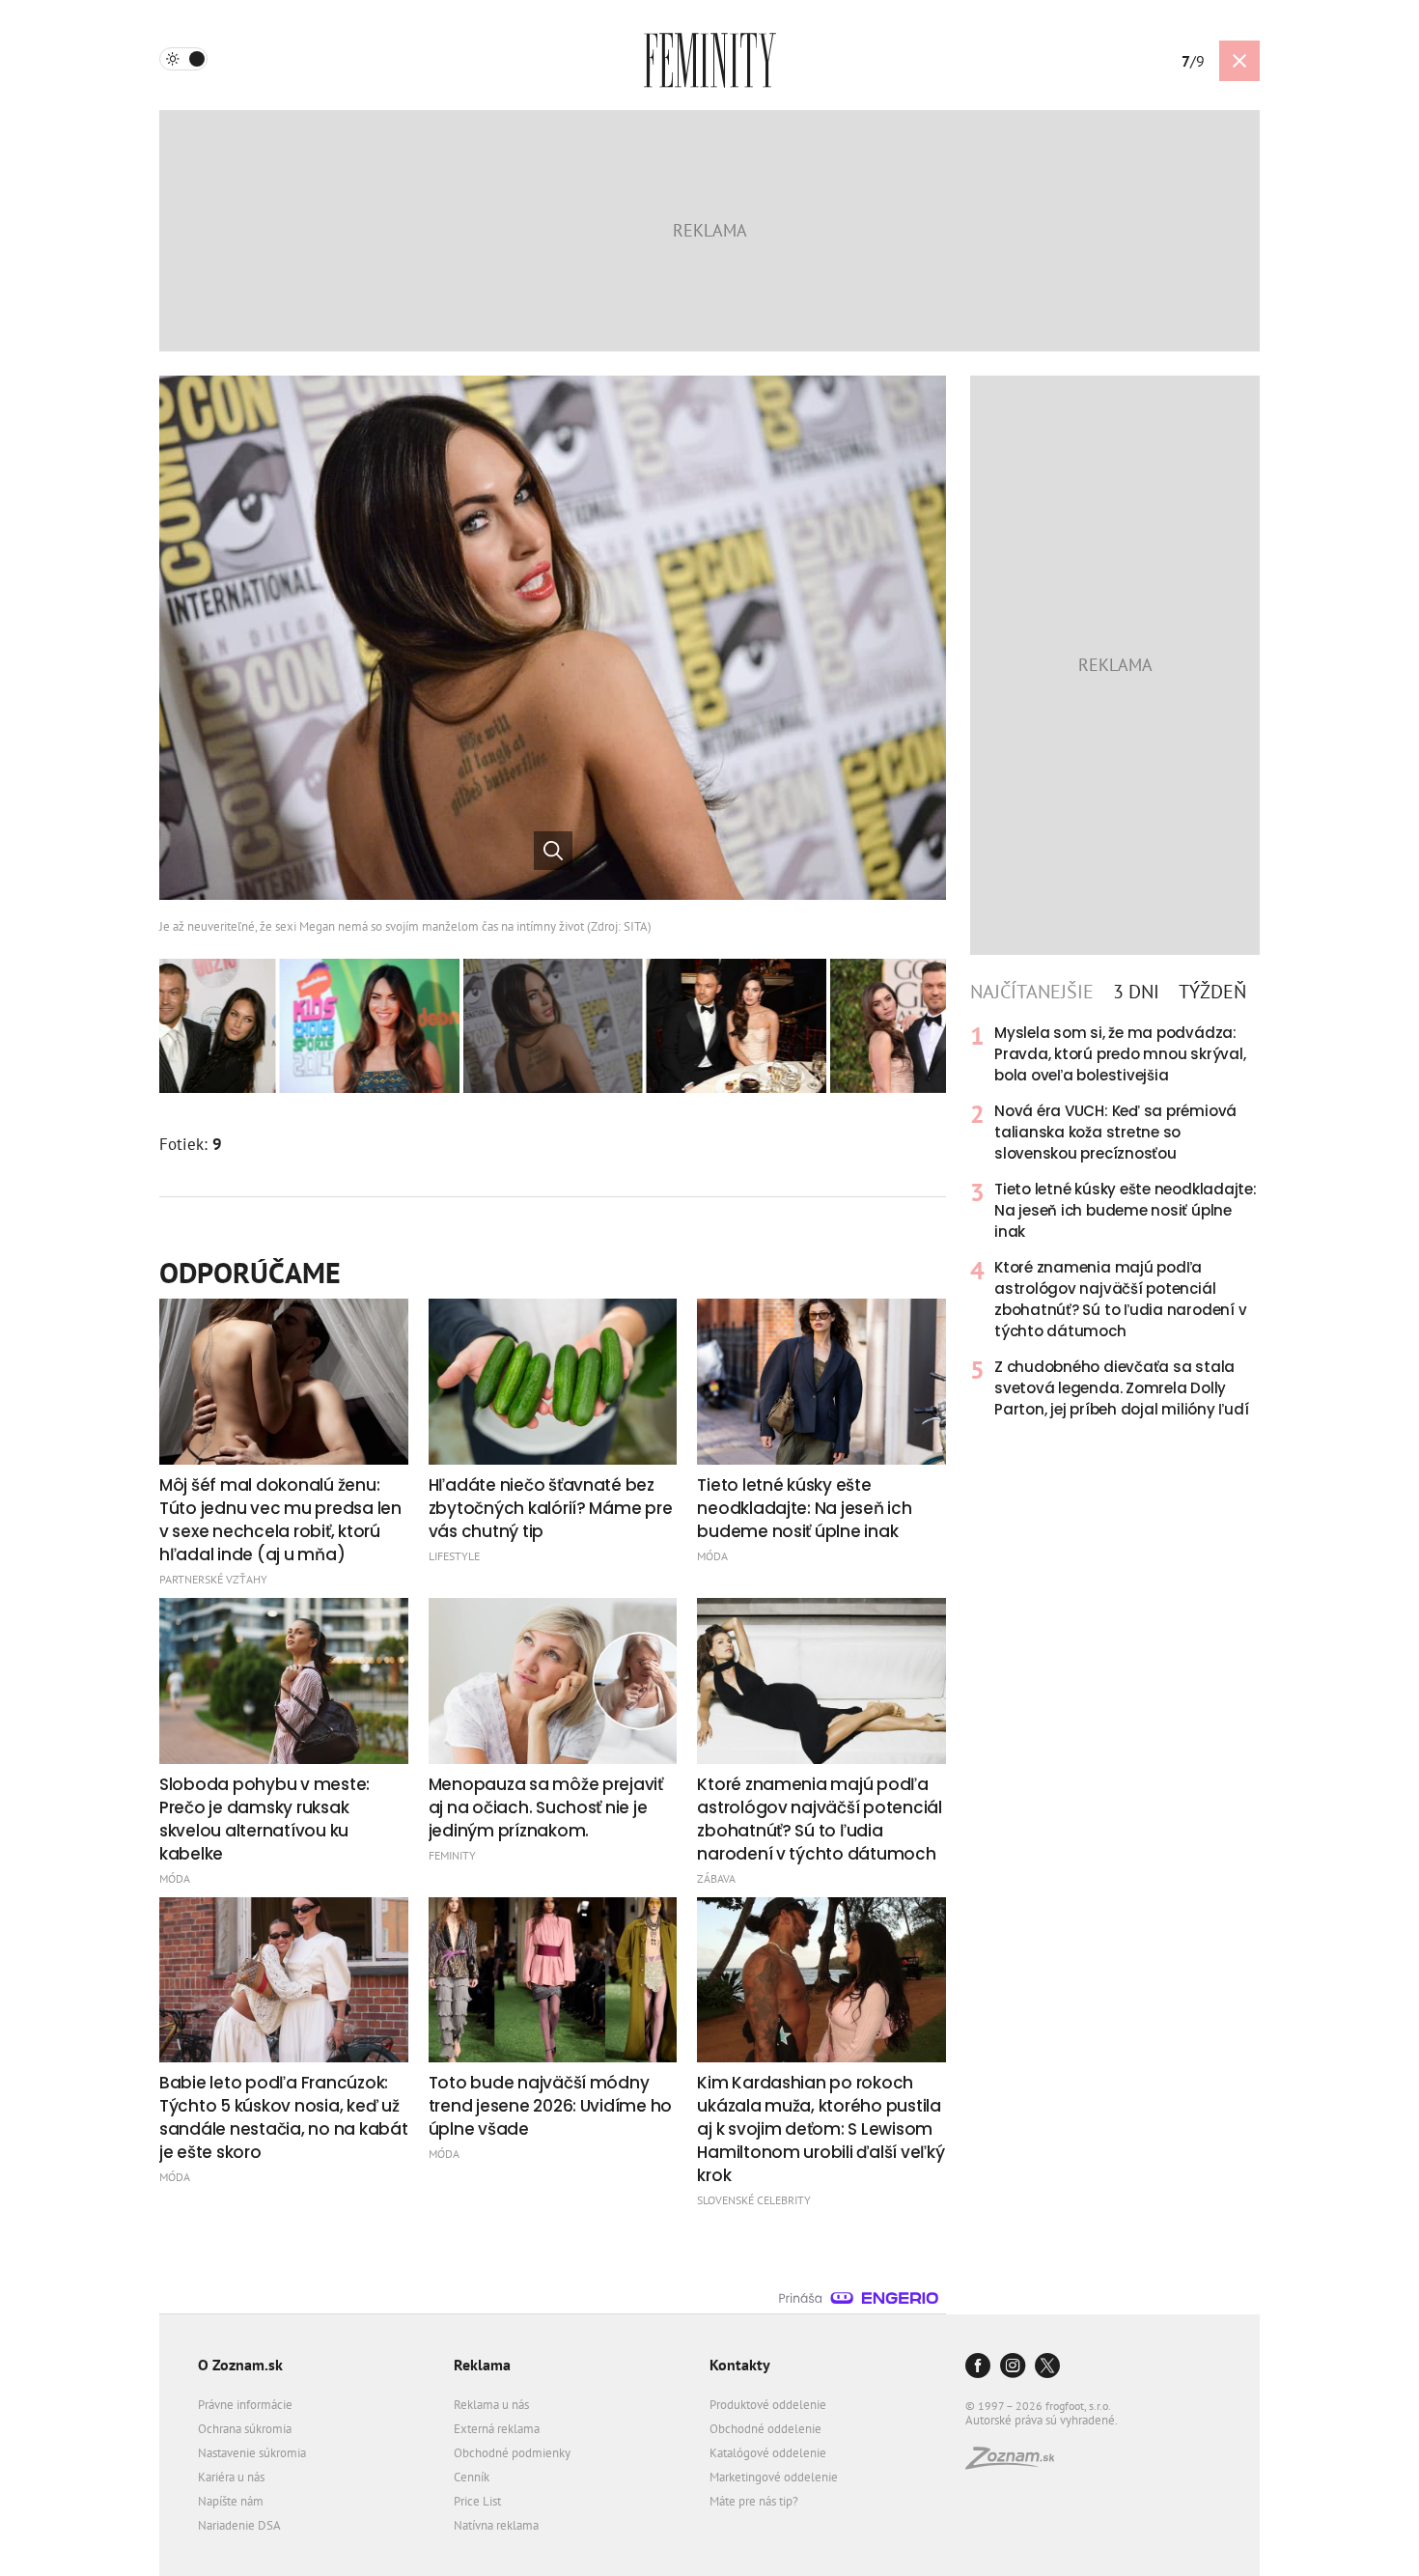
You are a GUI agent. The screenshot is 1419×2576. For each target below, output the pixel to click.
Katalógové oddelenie (768, 2453)
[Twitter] (1047, 2367)
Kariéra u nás (231, 2477)
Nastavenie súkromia (252, 2453)
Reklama (482, 2365)
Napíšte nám (231, 2501)
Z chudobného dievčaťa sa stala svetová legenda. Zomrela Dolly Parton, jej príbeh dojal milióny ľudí (1122, 1388)
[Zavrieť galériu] (1239, 61)
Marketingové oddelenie (774, 2477)
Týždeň (1212, 992)
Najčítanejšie (1032, 992)
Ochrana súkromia (245, 2429)
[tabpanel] (1115, 1221)
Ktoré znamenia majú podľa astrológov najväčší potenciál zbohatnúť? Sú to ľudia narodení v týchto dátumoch (1120, 1299)
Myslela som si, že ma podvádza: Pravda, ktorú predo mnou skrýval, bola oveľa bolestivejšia (1120, 1054)
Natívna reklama (496, 2525)
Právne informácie (245, 2405)
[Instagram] (1013, 2367)
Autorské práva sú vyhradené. (1042, 2420)
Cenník (472, 2477)
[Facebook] (978, 2367)
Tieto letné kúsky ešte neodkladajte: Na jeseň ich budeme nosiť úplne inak (1126, 1210)
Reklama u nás (491, 2405)
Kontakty (740, 2365)
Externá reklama (497, 2429)
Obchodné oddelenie (765, 2429)
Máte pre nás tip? (754, 2501)
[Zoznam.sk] (1016, 2464)
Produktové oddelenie (768, 2405)
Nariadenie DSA (239, 2525)
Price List (477, 2501)
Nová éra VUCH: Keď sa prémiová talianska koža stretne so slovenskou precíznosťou (1115, 1132)
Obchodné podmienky (512, 2453)
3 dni (1136, 992)
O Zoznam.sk (240, 2365)
